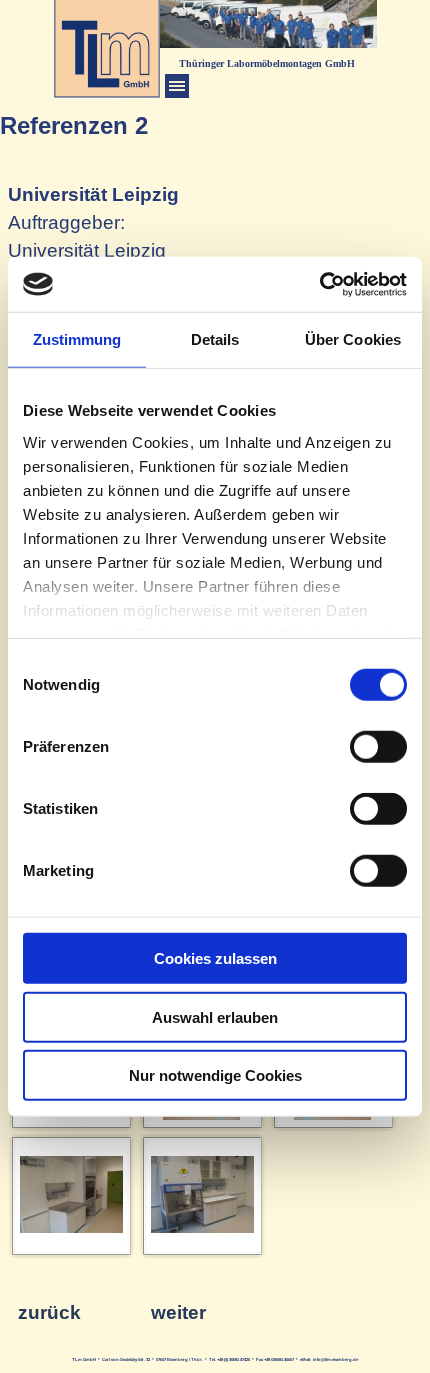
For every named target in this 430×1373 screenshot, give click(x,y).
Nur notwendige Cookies (215, 1075)
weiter (178, 1312)
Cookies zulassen (215, 958)
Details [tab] (215, 339)
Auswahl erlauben (215, 1016)
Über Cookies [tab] (353, 339)
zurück (49, 1312)
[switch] (378, 747)
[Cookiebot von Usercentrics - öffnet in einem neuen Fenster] (319, 284)
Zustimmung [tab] (77, 339)
